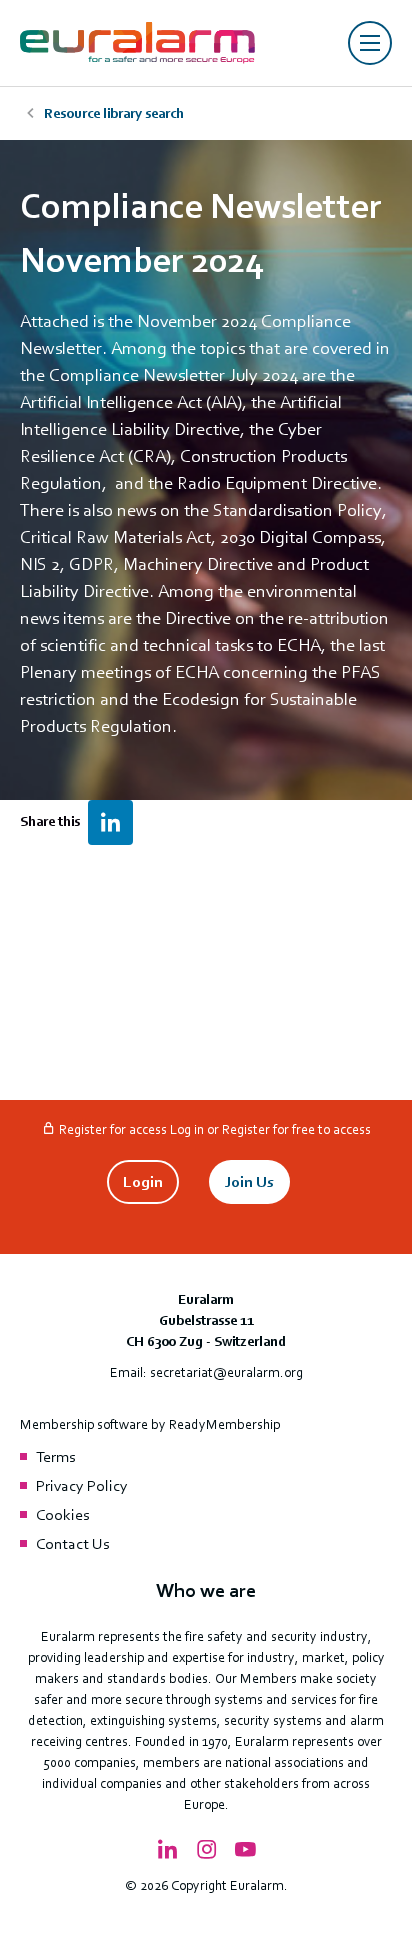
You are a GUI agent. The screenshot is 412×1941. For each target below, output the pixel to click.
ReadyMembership (224, 1424)
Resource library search (114, 113)
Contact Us (72, 1544)
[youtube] (245, 1850)
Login (143, 1182)
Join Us (249, 1182)
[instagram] (206, 1850)
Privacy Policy (82, 1486)
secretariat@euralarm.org (226, 1372)
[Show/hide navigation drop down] (370, 43)
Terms (55, 1457)
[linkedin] (110, 822)
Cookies (62, 1515)
